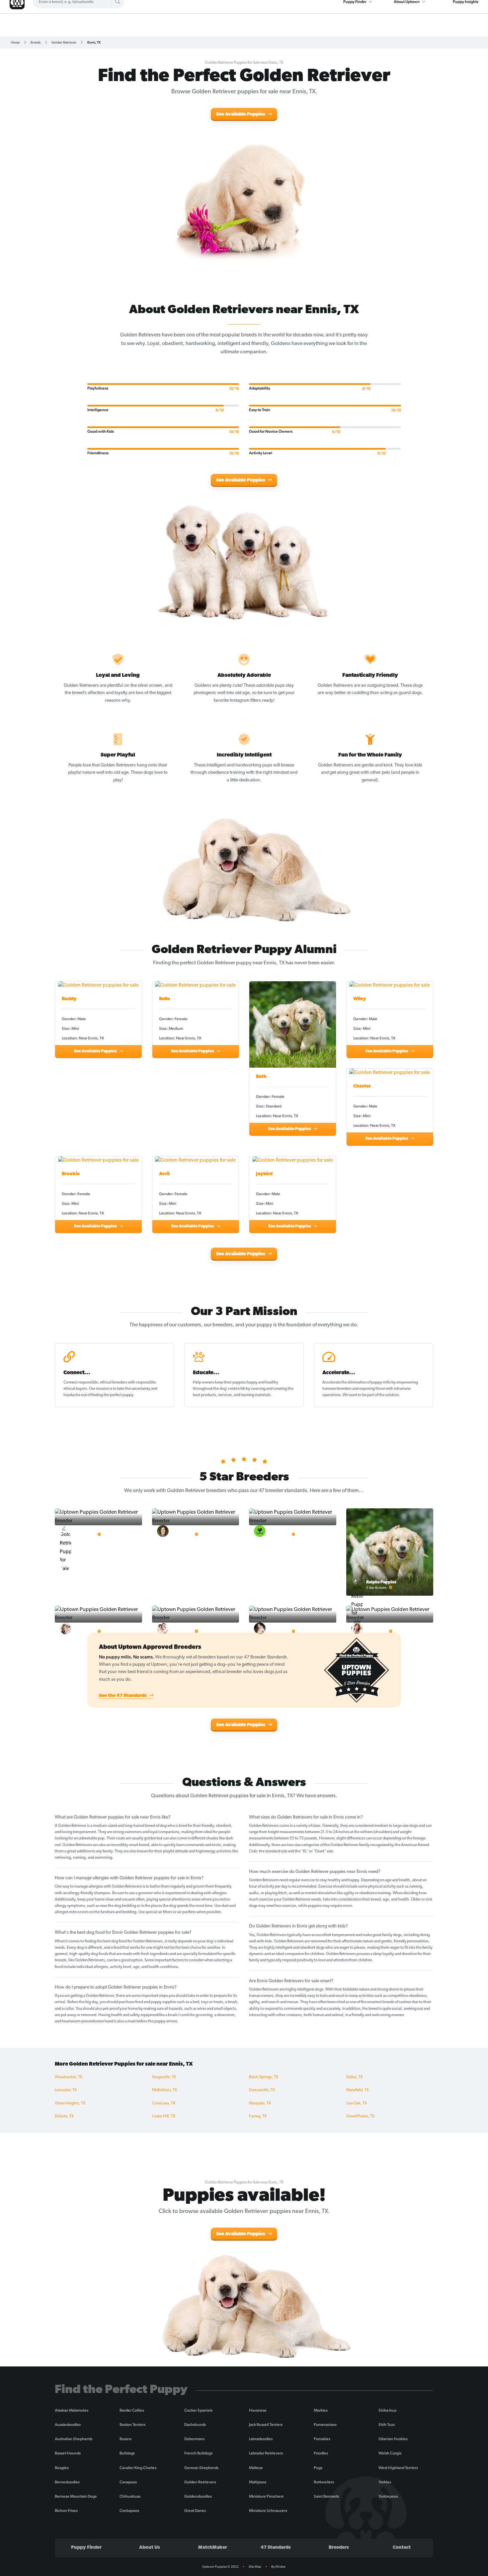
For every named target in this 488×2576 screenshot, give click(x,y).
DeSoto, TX (64, 2116)
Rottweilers (324, 2482)
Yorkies (385, 2482)
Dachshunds (195, 2425)
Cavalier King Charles (138, 2468)
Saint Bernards (326, 2496)
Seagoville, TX (164, 2077)
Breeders (339, 2548)
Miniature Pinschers (266, 2496)
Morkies (321, 2410)
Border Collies (132, 2410)
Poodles (321, 2453)
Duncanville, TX (262, 2090)
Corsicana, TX (164, 2103)
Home (15, 42)
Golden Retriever (64, 42)
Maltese (256, 2468)
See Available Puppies (241, 114)
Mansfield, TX (358, 2090)
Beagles (62, 2468)
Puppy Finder (86, 2548)
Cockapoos (129, 2511)
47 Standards (276, 2548)
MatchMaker (213, 2548)
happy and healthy (262, 1382)
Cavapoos (128, 2482)
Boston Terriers (132, 2425)
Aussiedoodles (68, 2425)
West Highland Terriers (398, 2468)
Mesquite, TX (260, 2103)
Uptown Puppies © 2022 (220, 2567)
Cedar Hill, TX (164, 2116)
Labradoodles (261, 2439)
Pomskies (322, 2439)
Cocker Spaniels (198, 2410)
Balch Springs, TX (264, 2077)
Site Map (255, 2567)
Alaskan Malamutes (72, 2410)
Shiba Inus (387, 2410)
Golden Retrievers (200, 2482)
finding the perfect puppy (112, 1395)
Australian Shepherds (74, 2439)
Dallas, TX (355, 2077)
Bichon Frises (66, 2511)
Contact (402, 2548)
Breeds (36, 42)
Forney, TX (258, 2116)
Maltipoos (258, 2482)
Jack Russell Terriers (266, 2425)
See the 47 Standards (123, 1696)
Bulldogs (127, 2453)
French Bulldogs (198, 2453)
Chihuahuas (130, 2496)
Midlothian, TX (164, 2090)
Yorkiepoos (388, 2496)
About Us (150, 2548)
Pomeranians (325, 2425)
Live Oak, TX (357, 2103)
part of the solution (383, 1395)
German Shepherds (201, 2468)
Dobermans (194, 2439)
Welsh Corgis (390, 2453)
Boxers (125, 2439)
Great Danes (195, 2511)
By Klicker (279, 2567)
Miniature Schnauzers (268, 2511)
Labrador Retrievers (266, 2453)
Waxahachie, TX (69, 2077)
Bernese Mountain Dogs (76, 2496)
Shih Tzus (387, 2425)
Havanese (258, 2410)
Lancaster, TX (66, 2090)
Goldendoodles (198, 2496)
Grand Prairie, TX (360, 2116)
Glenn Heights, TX (70, 2103)
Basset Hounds (68, 2453)
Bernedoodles (67, 2482)
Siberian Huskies (393, 2439)
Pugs (318, 2468)
